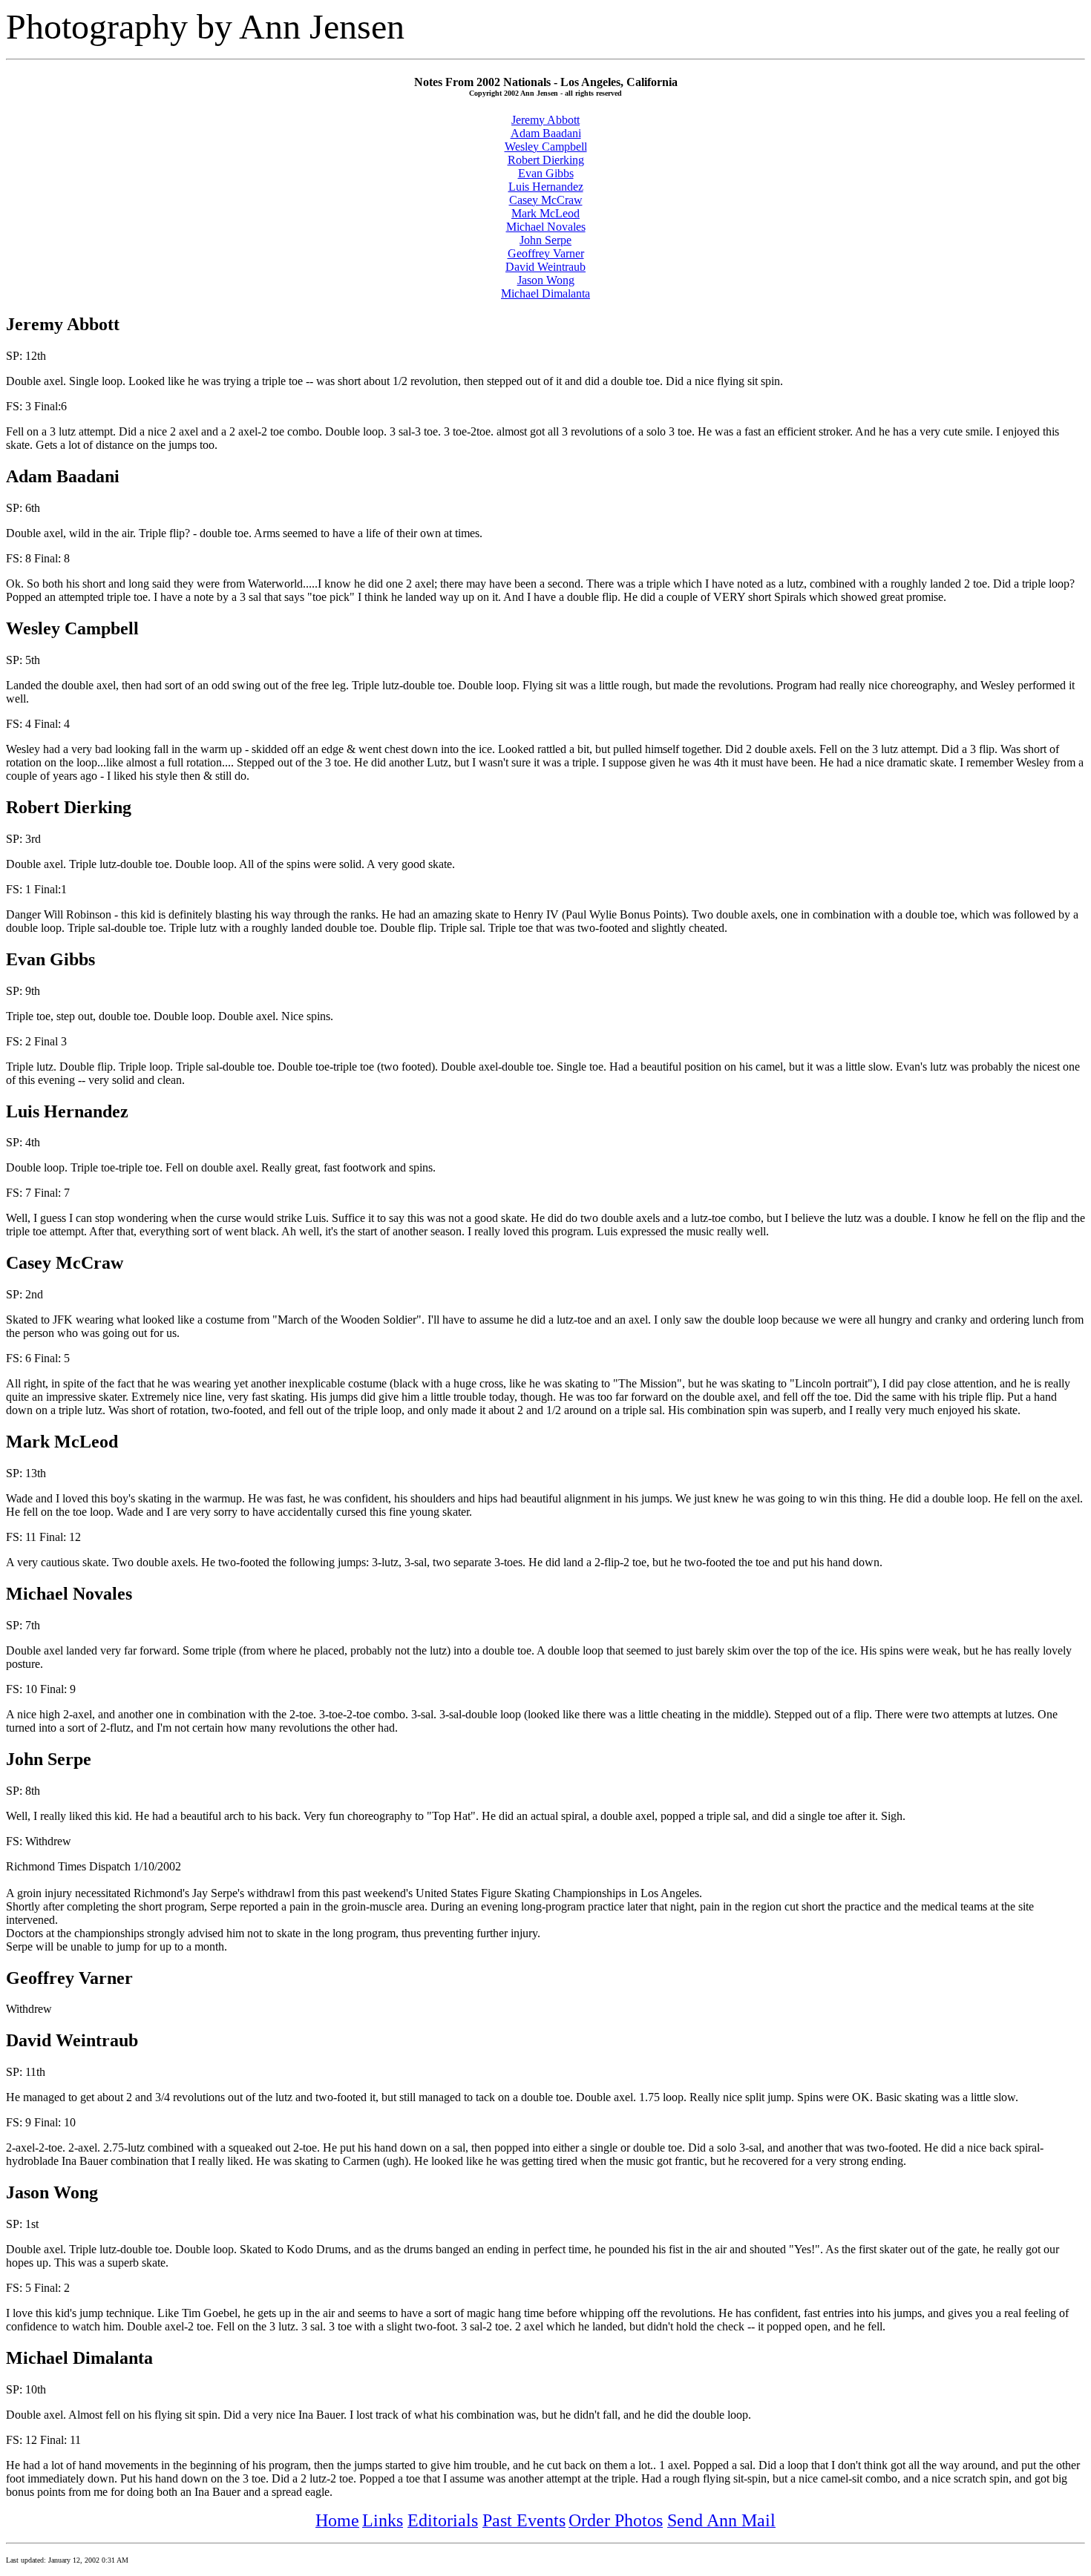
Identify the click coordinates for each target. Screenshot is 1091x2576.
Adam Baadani (546, 133)
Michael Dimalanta (545, 293)
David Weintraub (545, 267)
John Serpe (545, 240)
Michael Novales (546, 227)
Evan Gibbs (546, 173)
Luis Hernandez (546, 187)
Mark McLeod (545, 213)
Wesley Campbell (546, 147)
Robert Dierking (546, 160)
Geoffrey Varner (546, 253)
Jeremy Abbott (545, 120)
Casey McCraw (546, 200)
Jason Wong (546, 280)
